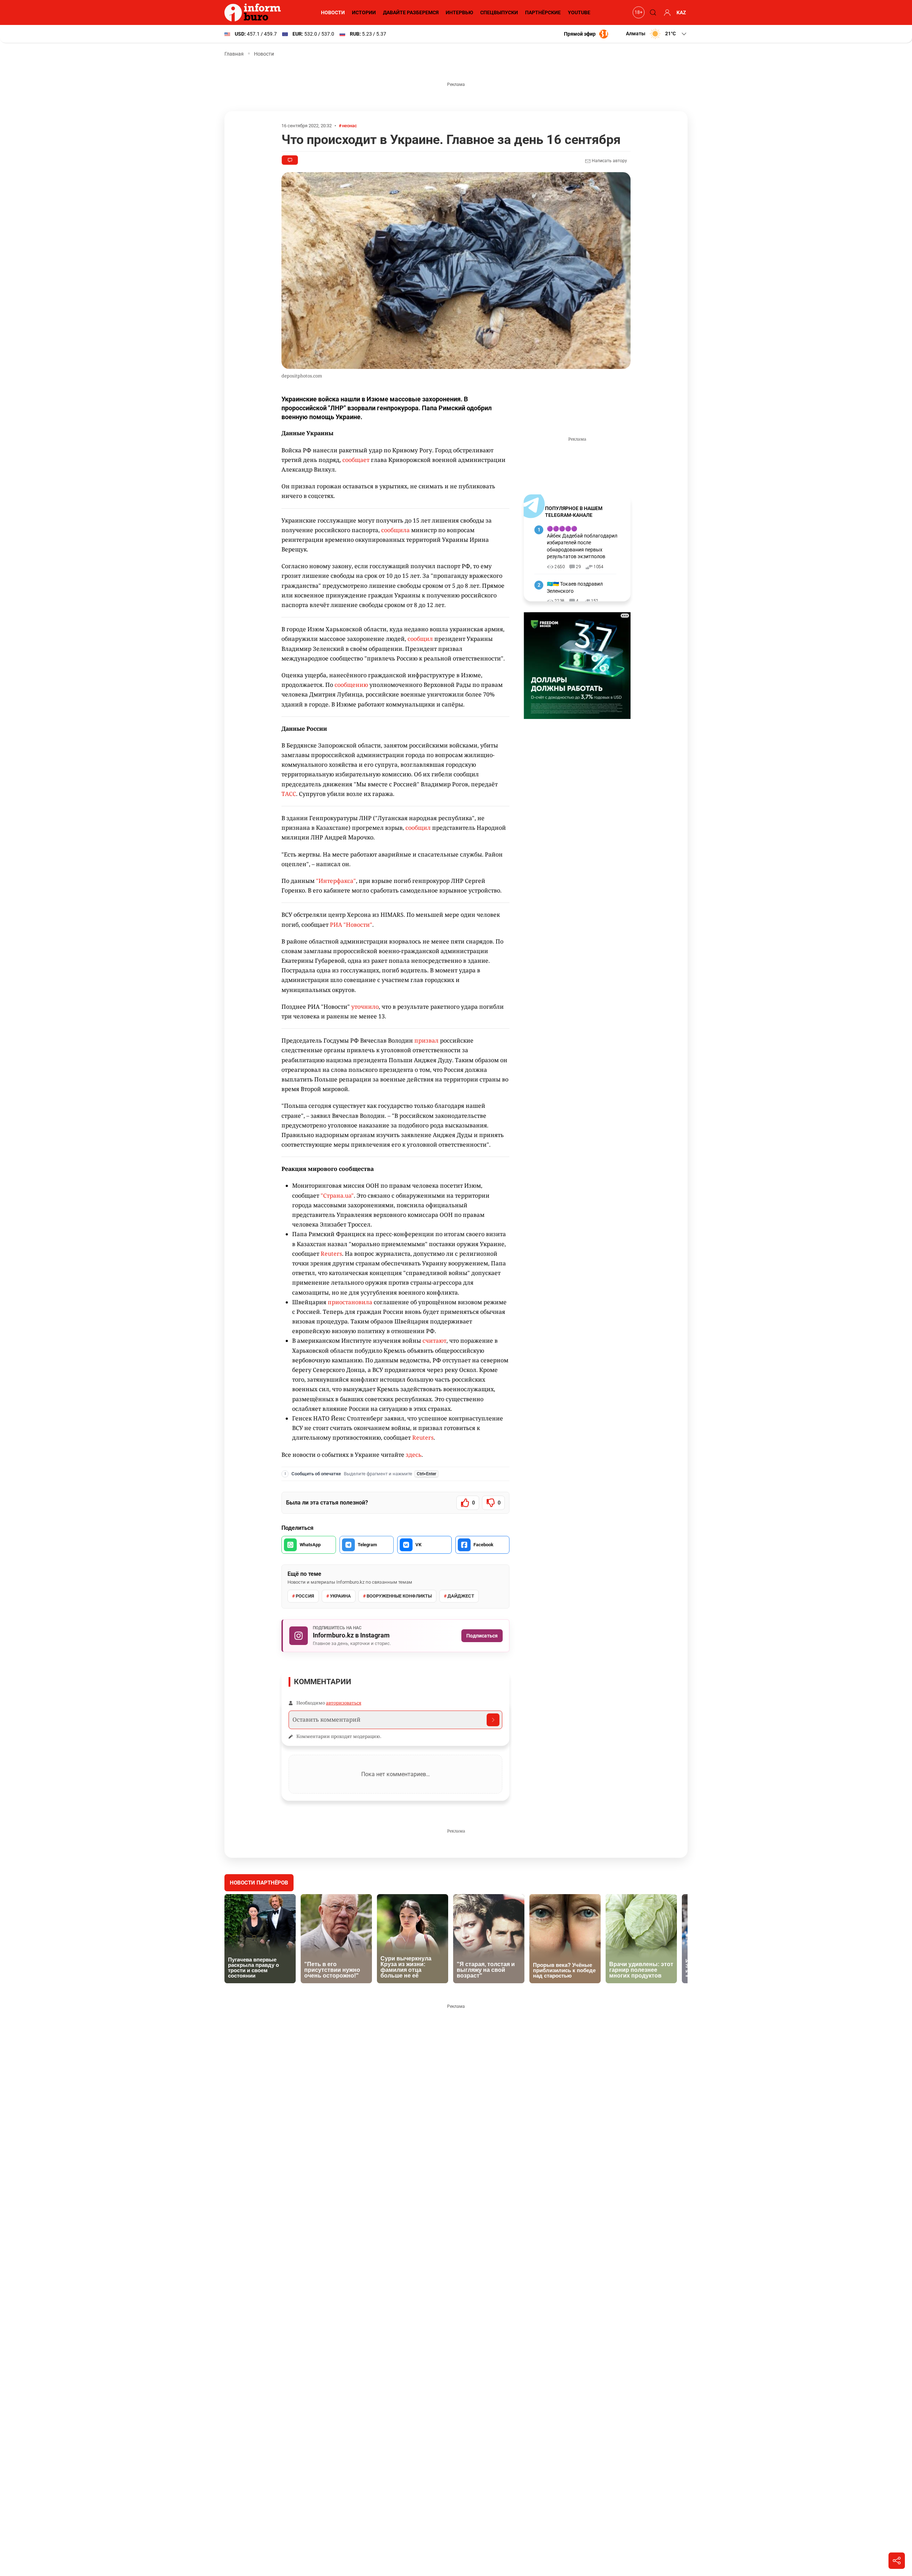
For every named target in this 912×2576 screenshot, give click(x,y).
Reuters (331, 1254)
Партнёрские (543, 12)
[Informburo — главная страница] (254, 12)
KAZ (681, 12)
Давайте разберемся (411, 12)
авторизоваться (344, 1703)
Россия (305, 1596)
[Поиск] (652, 12)
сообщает (356, 460)
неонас (349, 126)
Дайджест (461, 1596)
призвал (426, 1040)
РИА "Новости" (351, 925)
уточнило (365, 1007)
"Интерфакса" (336, 881)
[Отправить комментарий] (493, 1720)
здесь (414, 1455)
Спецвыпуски (499, 12)
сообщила (395, 530)
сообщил (420, 639)
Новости (333, 12)
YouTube (579, 12)
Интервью (459, 12)
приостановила (349, 1302)
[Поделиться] (897, 2561)
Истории (364, 12)
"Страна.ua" (337, 1196)
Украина (340, 1596)
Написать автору (609, 161)
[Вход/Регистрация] (666, 12)
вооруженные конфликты (399, 1596)
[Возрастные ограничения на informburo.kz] (638, 12)
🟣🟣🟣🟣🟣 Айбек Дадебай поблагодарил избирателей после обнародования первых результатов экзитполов (582, 543)
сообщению (351, 685)
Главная (234, 54)
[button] (657, 34)
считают (434, 1341)
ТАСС (289, 794)
